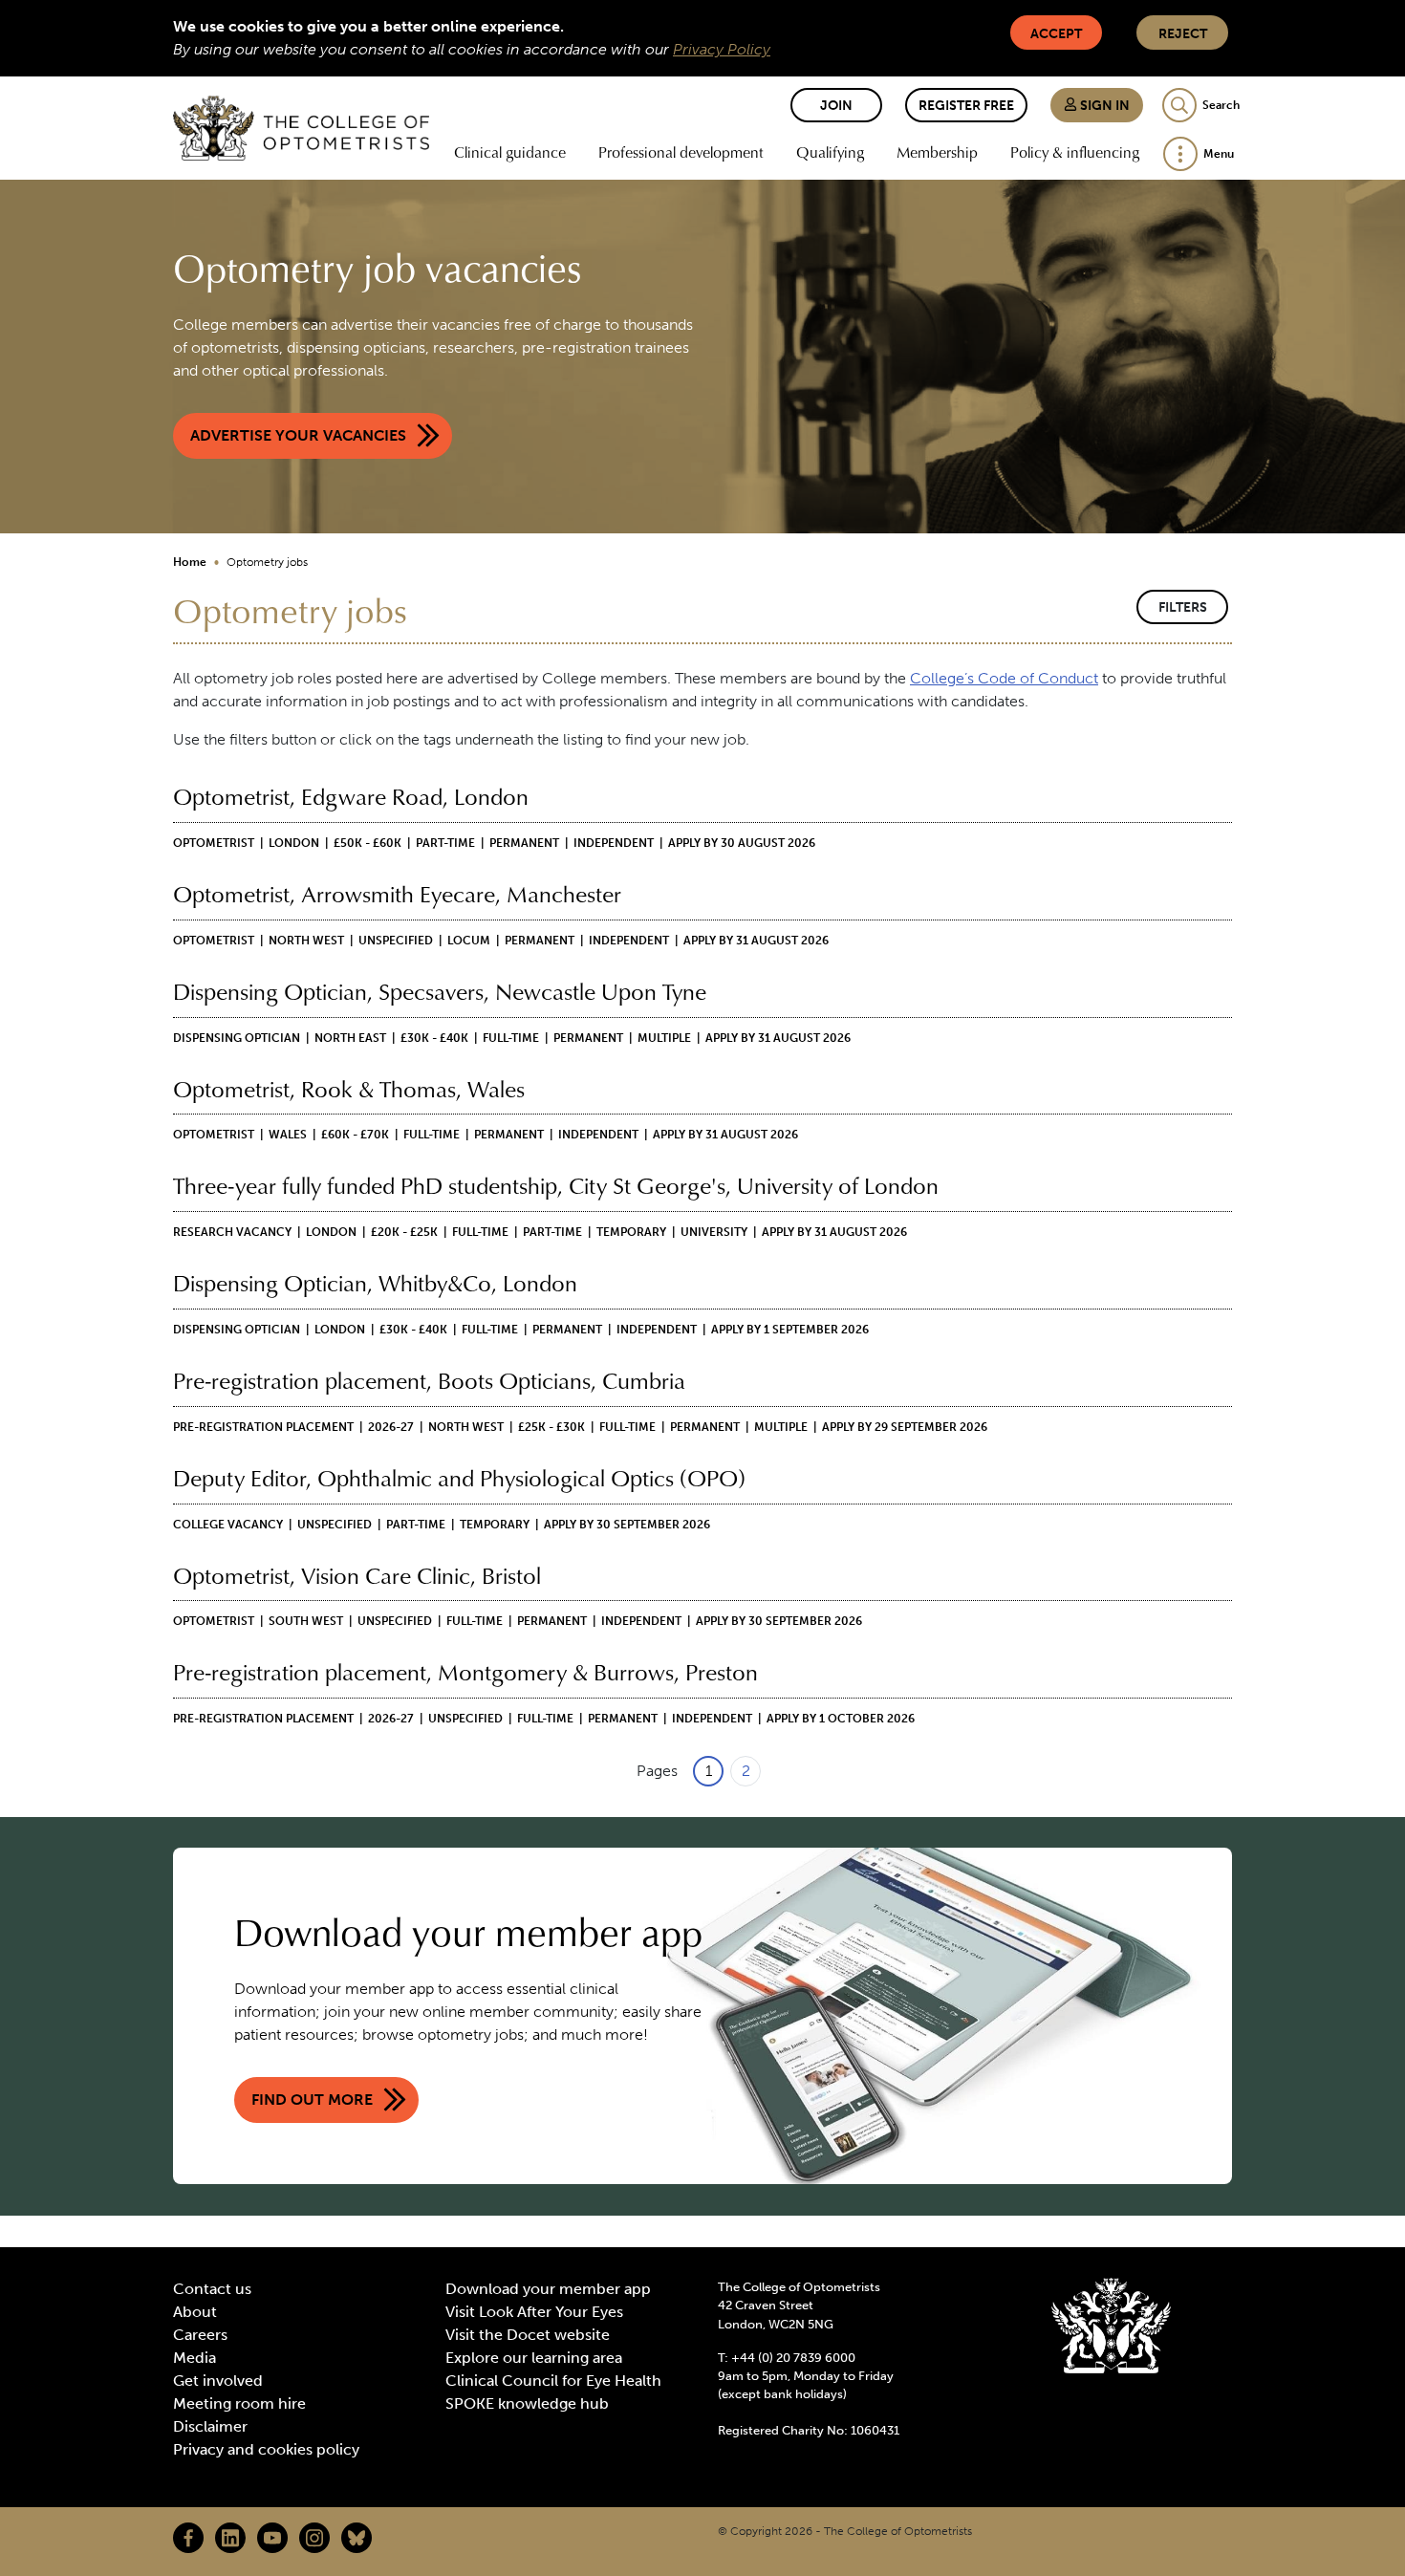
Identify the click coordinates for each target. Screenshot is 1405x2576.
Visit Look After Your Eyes (534, 2312)
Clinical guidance (510, 152)
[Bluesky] (357, 2538)
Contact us (212, 2289)
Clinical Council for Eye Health (553, 2381)
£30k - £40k (434, 1038)
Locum (469, 941)
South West (306, 1621)
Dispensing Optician (237, 1038)
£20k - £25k (404, 1232)
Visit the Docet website (528, 2335)
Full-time (511, 1038)
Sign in (1103, 106)
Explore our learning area (534, 2358)
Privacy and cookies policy (266, 2449)
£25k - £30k (551, 1427)
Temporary (631, 1232)
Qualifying (830, 152)
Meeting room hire (239, 2403)
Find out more (312, 2100)
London (294, 843)
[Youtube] (272, 2538)
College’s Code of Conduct (1004, 678)
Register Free (966, 106)
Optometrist (214, 843)
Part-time (445, 843)
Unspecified (396, 941)
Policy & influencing (1075, 152)
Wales (288, 1135)
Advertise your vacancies (298, 435)
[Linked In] (230, 2538)
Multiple (664, 1038)
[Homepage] (301, 128)
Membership (937, 152)
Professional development (681, 152)
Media (195, 2358)
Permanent (524, 843)
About (195, 2312)
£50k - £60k (367, 843)
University (714, 1232)
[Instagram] (314, 2538)
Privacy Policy (722, 49)
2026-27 (391, 1427)
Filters (1183, 607)
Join (836, 106)
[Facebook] (188, 2538)
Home (190, 562)
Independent (614, 843)
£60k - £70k (355, 1135)
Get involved (218, 2381)
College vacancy (228, 1525)
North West (306, 941)
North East (350, 1038)
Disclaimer (210, 2426)
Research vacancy (232, 1232)
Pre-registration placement (263, 1427)
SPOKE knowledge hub (527, 2403)
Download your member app (548, 2289)
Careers (200, 2335)
